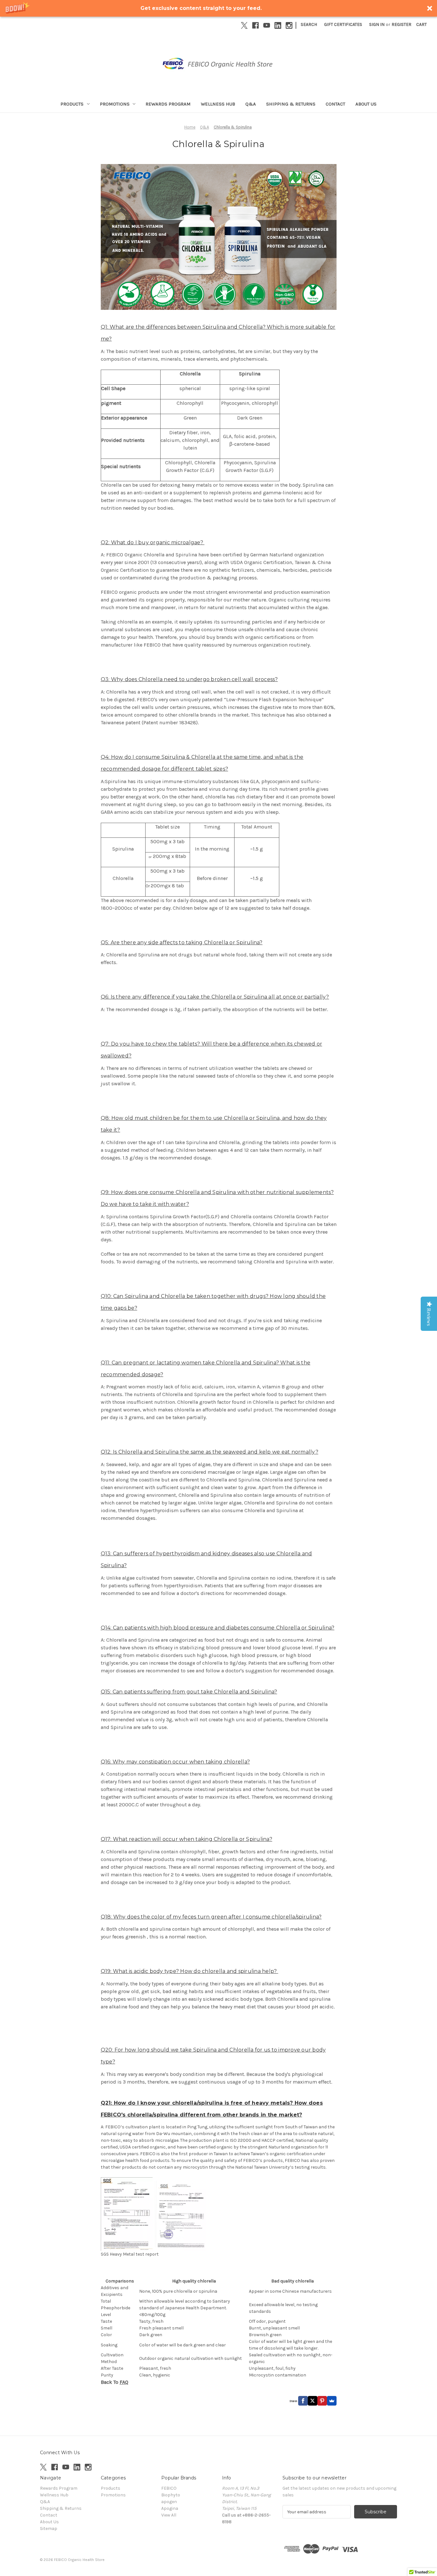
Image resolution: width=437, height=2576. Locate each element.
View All (169, 2515)
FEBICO (169, 2488)
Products (72, 104)
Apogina (170, 2508)
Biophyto (171, 2495)
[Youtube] (267, 25)
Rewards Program (168, 104)
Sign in (377, 24)
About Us (366, 104)
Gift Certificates (343, 24)
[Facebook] (255, 25)
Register (401, 24)
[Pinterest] (322, 2401)
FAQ (124, 2382)
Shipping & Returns (291, 104)
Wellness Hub (218, 104)
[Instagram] (289, 25)
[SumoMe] (332, 2401)
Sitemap (49, 2529)
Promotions (115, 104)
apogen (169, 2502)
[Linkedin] (278, 25)
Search (309, 24)
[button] (219, 8)
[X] (244, 25)
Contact (335, 104)
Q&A (251, 104)
